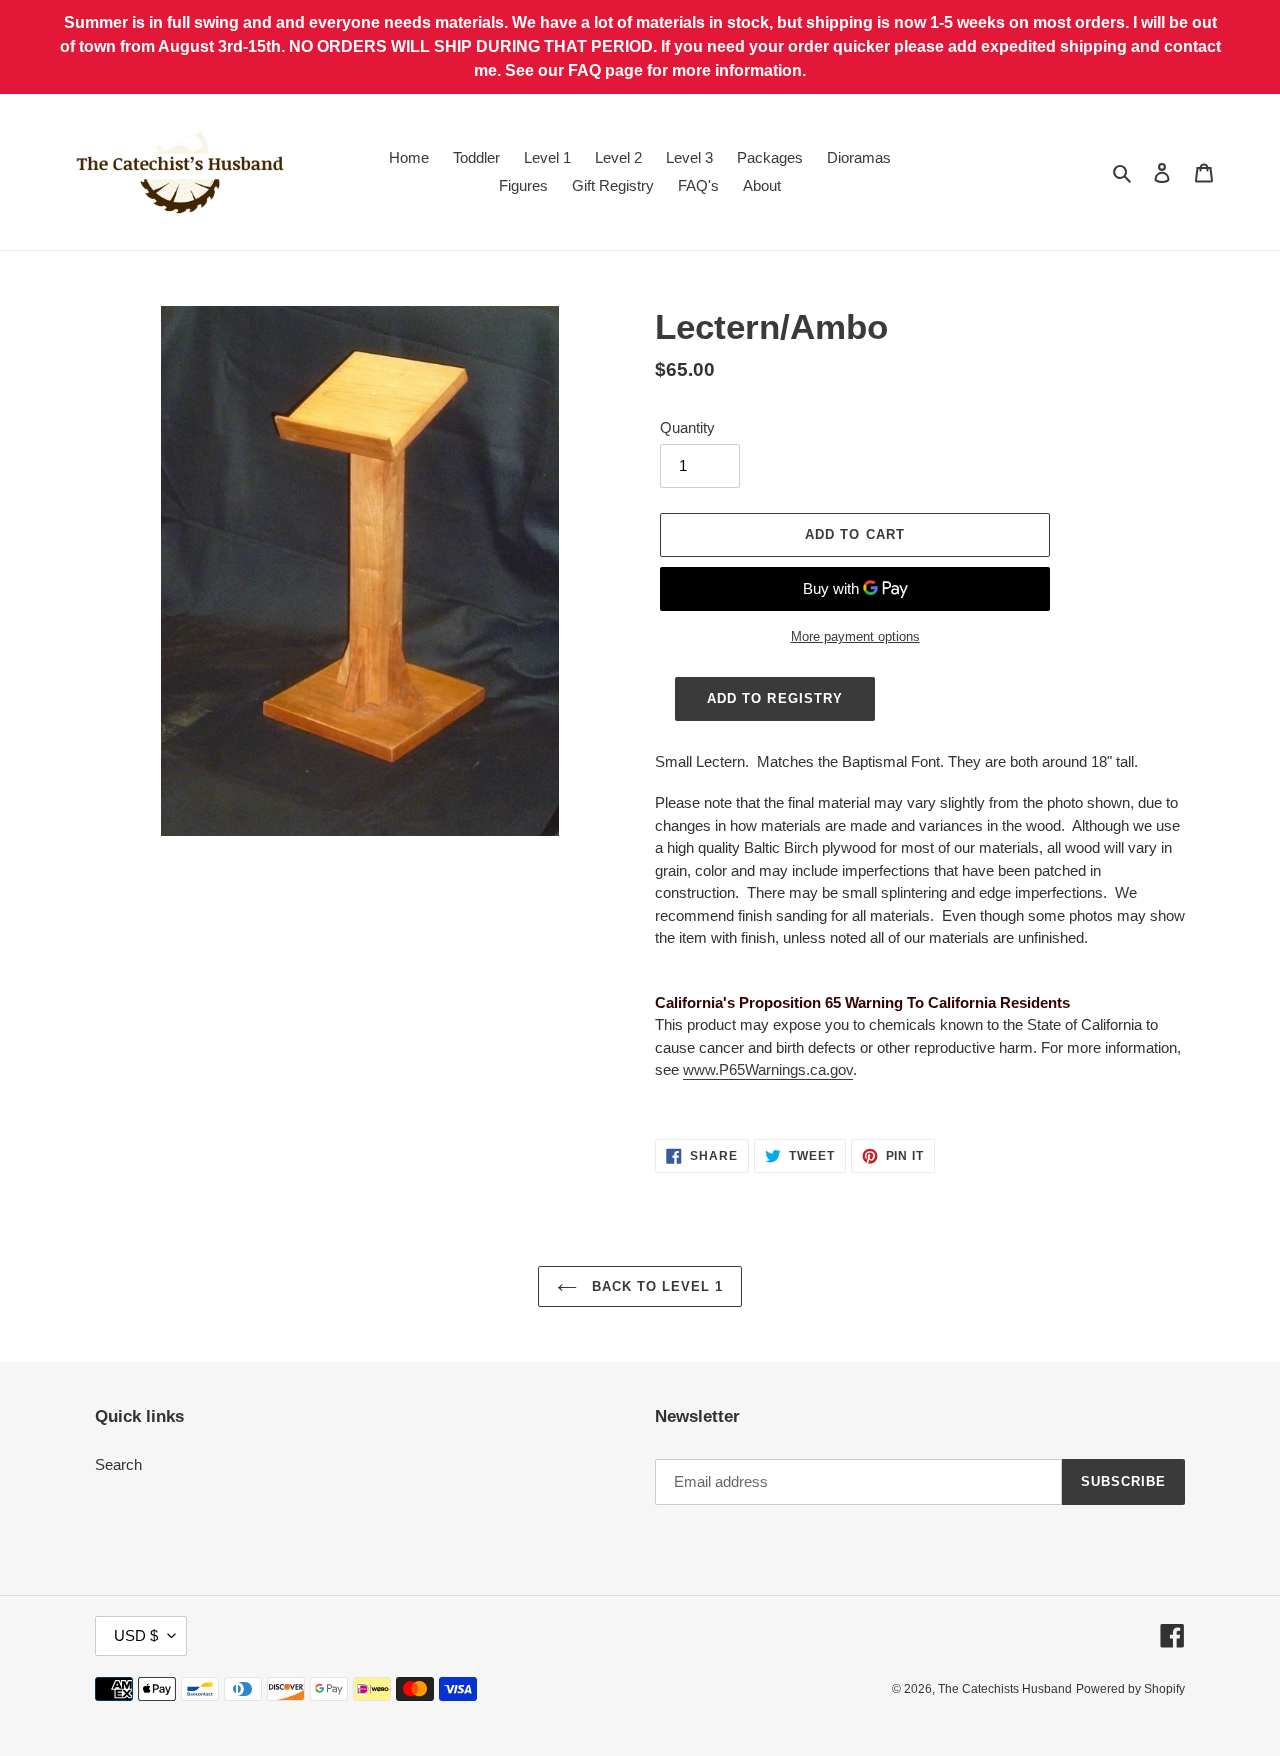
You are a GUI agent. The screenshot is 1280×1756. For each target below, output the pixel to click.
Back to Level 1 (655, 1286)
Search (118, 1464)
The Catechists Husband (1005, 1689)
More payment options (855, 636)
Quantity (687, 427)
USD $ (136, 1635)
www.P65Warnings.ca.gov (768, 1069)
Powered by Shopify (1130, 1689)
